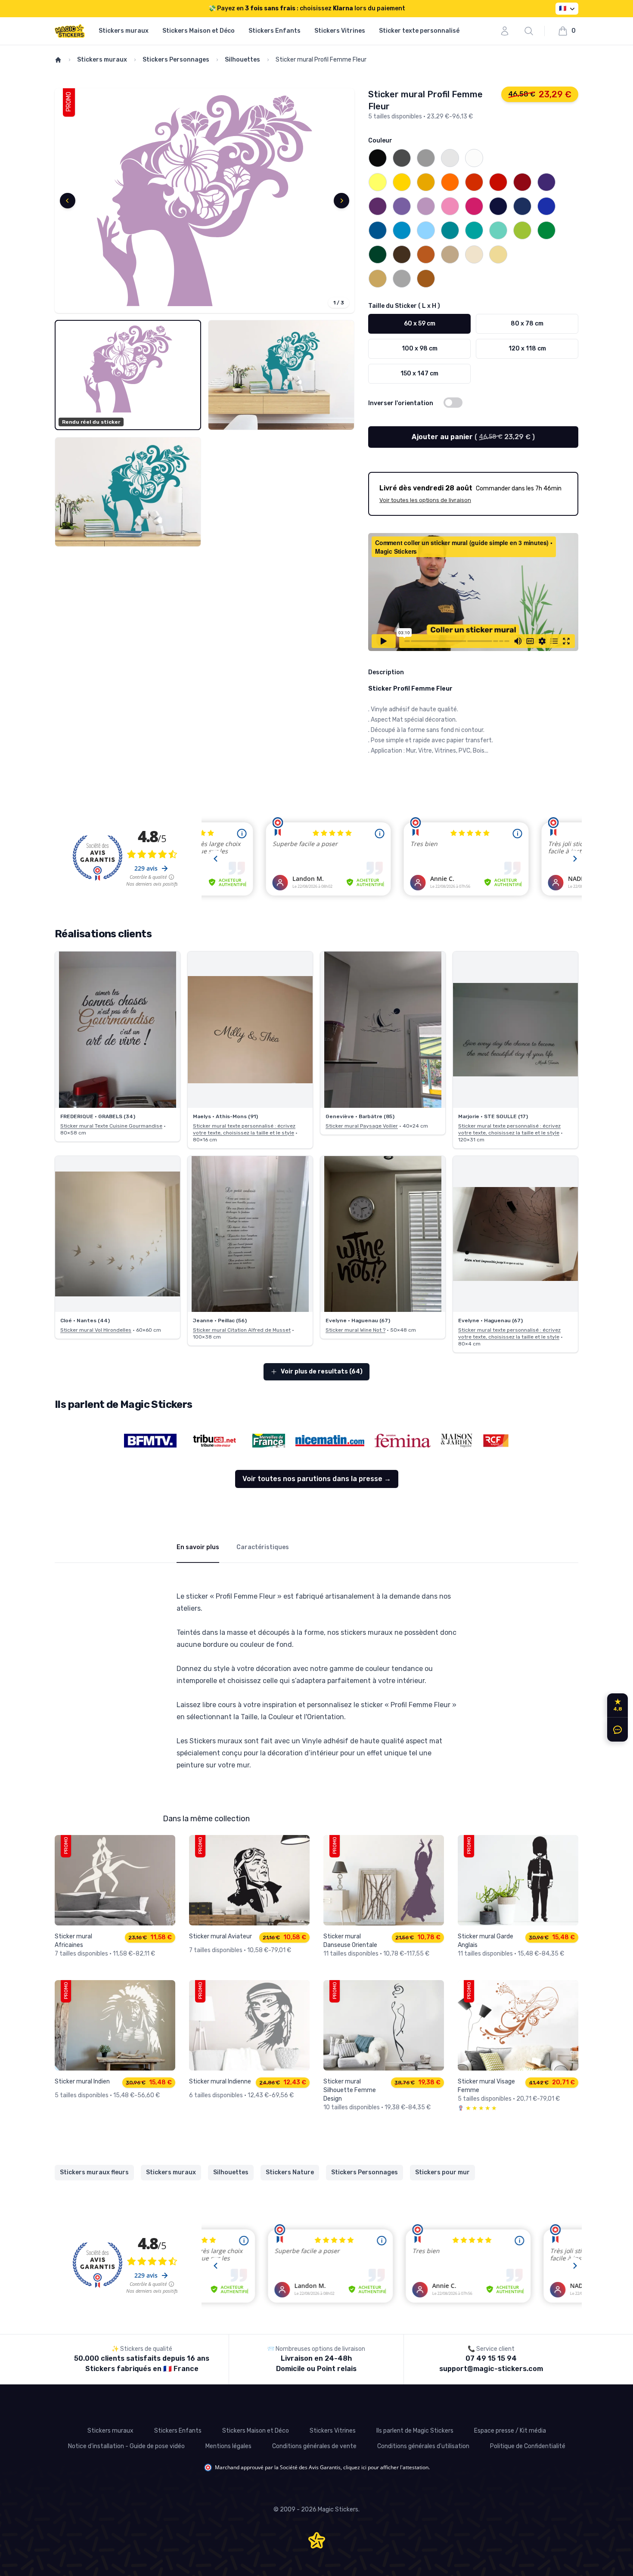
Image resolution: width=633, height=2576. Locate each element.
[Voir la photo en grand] (118, 1030)
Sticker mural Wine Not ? (355, 1330)
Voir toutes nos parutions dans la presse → (317, 1479)
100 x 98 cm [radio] (420, 349)
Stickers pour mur (442, 2172)
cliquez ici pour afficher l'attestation (386, 2467)
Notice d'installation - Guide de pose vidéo (126, 2446)
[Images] (205, 201)
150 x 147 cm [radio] (419, 374)
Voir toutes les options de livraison (425, 500)
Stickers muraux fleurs (94, 2172)
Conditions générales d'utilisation (423, 2446)
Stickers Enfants (275, 31)
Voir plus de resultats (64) (322, 1372)
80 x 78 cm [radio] (527, 324)
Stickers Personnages (176, 60)
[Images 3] (128, 492)
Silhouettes (242, 60)
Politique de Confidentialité (528, 2446)
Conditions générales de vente (314, 2446)
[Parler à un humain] (616, 1730)
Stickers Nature (290, 2172)
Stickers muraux (124, 31)
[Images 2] (281, 375)
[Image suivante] (341, 201)
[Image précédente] (68, 201)
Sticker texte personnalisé (419, 31)
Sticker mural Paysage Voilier (362, 1126)
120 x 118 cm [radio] (527, 349)
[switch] (453, 403)
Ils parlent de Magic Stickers (415, 2431)
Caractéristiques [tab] (263, 1547)
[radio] (378, 158)
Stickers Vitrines (340, 31)
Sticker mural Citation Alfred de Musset (242, 1330)
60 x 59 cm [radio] (420, 324)
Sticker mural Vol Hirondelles (96, 1330)
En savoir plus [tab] (198, 1547)
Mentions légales (228, 2446)
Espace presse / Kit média (510, 2431)
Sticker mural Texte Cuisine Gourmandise (111, 1126)
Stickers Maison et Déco (199, 31)
